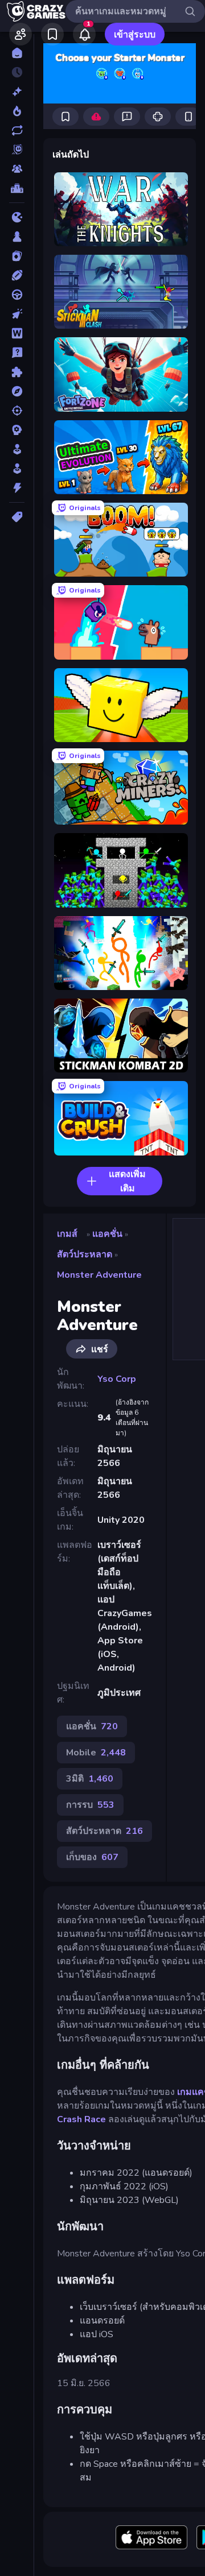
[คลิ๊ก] (17, 314)
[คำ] (17, 333)
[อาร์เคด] (17, 469)
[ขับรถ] (17, 295)
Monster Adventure (99, 1275)
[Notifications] (84, 34)
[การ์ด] (17, 256)
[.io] (17, 217)
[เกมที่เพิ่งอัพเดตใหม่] (17, 130)
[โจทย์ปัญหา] (17, 353)
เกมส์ (67, 1234)
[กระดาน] (17, 237)
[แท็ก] (17, 517)
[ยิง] (17, 411)
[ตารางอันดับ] (17, 188)
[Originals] (17, 150)
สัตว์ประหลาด (85, 1254)
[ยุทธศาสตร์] (17, 430)
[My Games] (52, 34)
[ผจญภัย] (17, 391)
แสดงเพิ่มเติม (127, 1181)
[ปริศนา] (17, 372)
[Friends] (20, 34)
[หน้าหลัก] (17, 53)
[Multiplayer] (17, 169)
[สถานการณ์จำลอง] (17, 449)
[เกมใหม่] (17, 92)
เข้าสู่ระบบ (135, 35)
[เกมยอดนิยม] (17, 111)
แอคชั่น (107, 1234)
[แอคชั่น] (17, 488)
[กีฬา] (17, 275)
